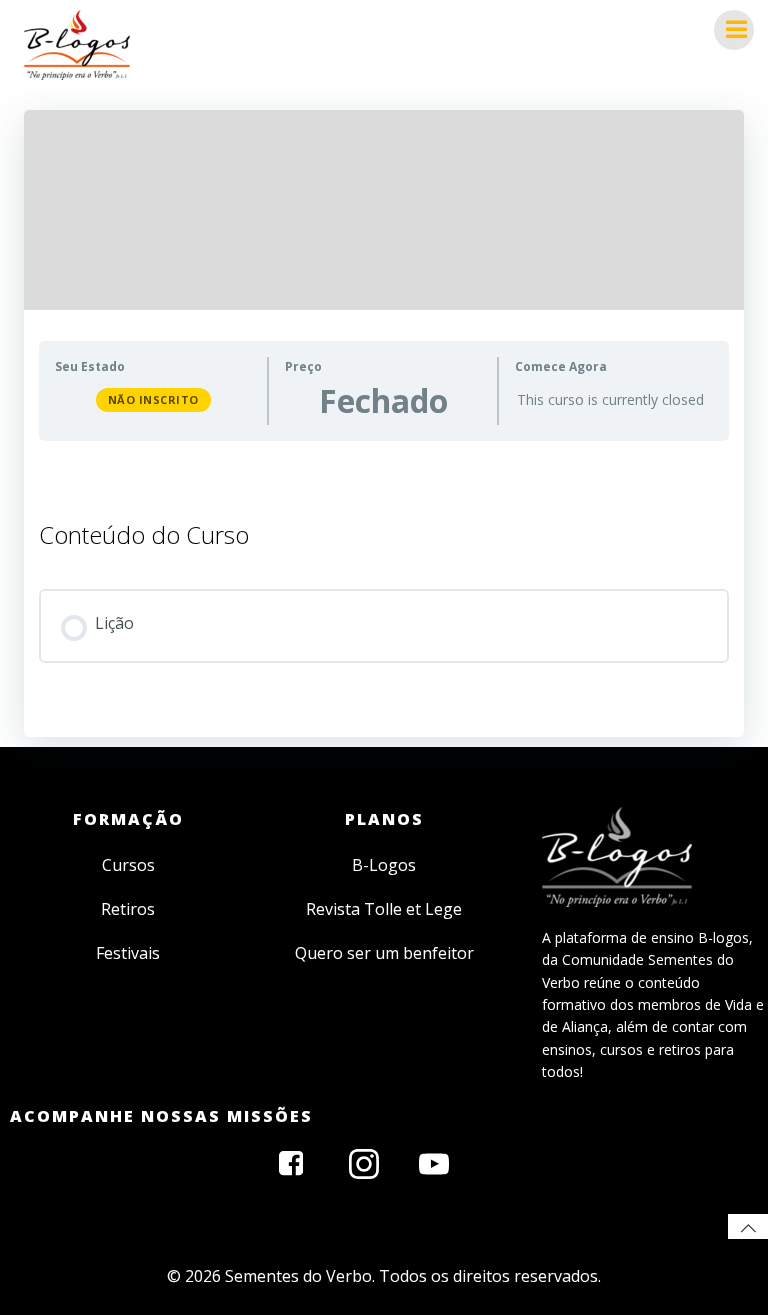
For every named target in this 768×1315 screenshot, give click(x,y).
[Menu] (734, 30)
